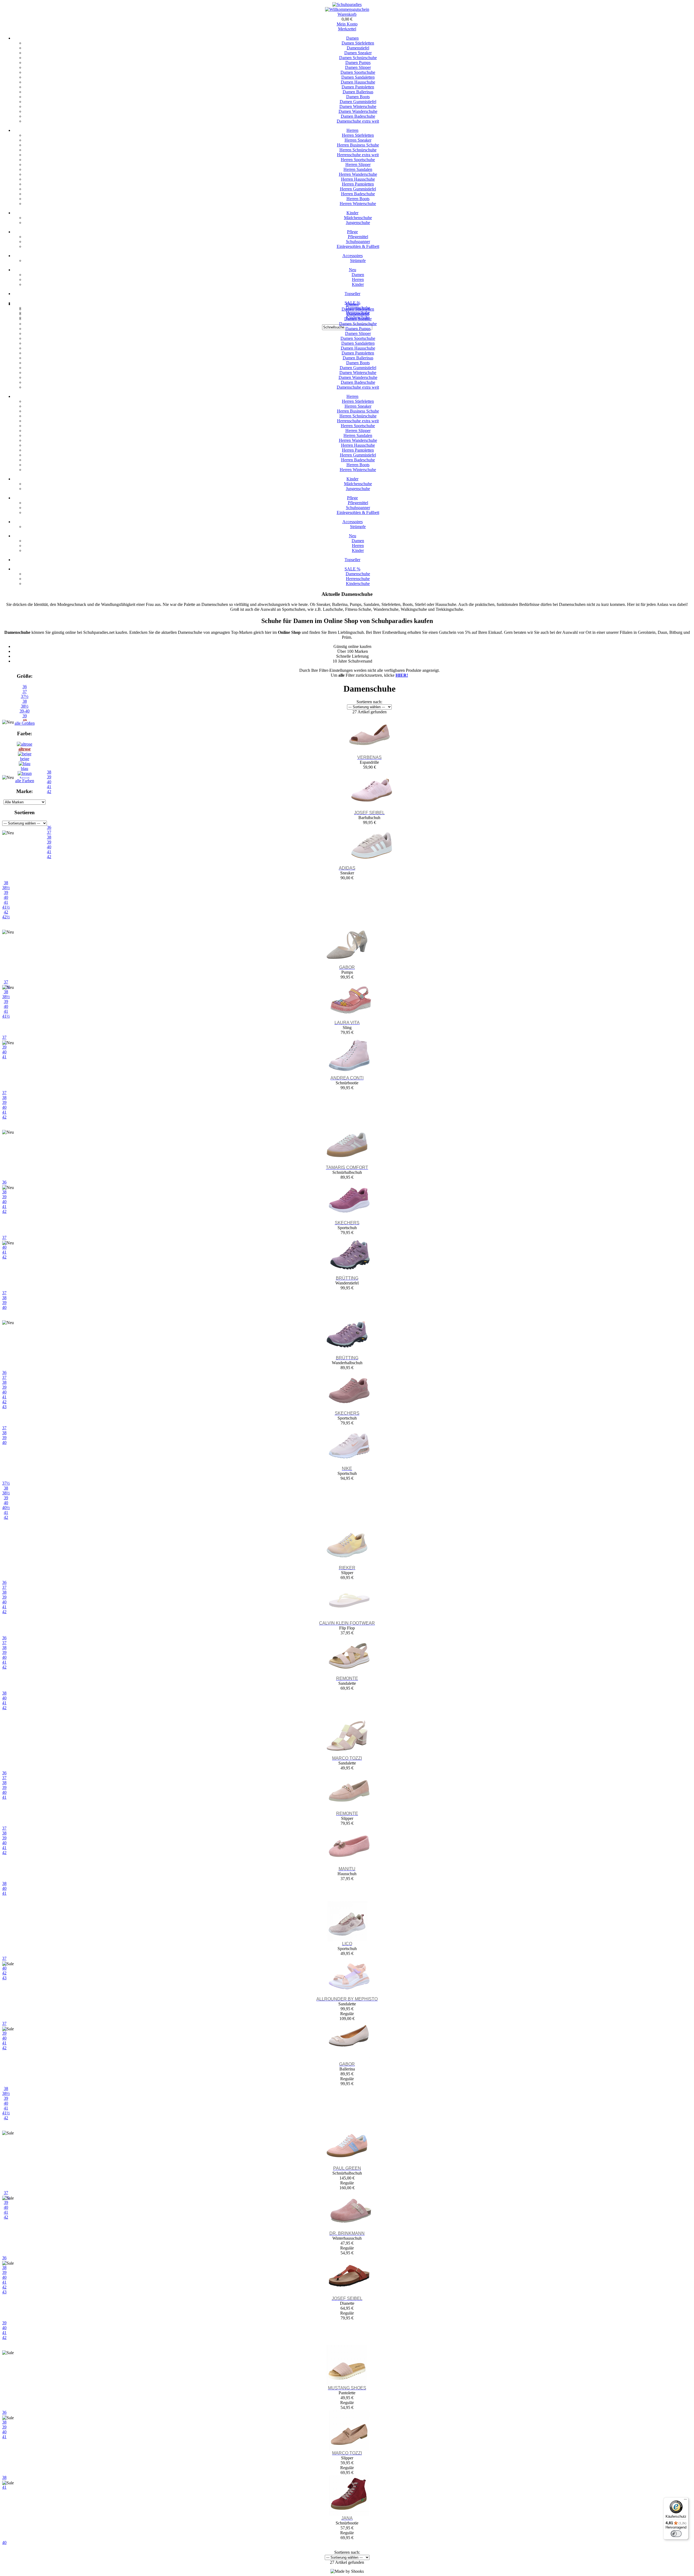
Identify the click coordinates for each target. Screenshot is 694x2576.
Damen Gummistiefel (358, 102)
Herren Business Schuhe (358, 145)
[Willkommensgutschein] (347, 9)
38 (25, 701)
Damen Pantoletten (358, 87)
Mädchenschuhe (358, 218)
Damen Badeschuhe (358, 116)
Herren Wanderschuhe (358, 174)
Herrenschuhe (358, 579)
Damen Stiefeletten (358, 43)
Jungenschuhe (358, 223)
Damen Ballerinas (358, 92)
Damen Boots (358, 97)
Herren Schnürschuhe (358, 150)
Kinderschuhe (358, 584)
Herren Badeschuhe (358, 194)
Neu (353, 270)
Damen (352, 38)
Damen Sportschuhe (358, 72)
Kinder (352, 213)
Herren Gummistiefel (358, 189)
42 (6, 912)
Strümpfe (358, 261)
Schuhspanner (358, 242)
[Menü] (685, 2501)
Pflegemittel (358, 237)
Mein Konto (347, 24)
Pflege (352, 232)
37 (25, 691)
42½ (6, 917)
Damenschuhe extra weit (358, 121)
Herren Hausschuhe (358, 179)
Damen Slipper (358, 67)
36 (25, 687)
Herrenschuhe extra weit (358, 155)
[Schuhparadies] (347, 4)
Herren (352, 130)
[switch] (676, 2534)
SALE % (352, 569)
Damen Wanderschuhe (358, 111)
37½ (25, 696)
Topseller (352, 294)
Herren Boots (358, 199)
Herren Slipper (358, 164)
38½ (25, 706)
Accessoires (353, 256)
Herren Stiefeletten (358, 135)
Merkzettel (347, 29)
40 (6, 897)
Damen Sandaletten (358, 77)
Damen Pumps (358, 63)
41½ (6, 907)
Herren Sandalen (358, 169)
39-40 (25, 711)
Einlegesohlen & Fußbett (358, 246)
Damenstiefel (358, 48)
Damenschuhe (358, 574)
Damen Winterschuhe (358, 106)
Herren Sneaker (358, 140)
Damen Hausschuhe (358, 82)
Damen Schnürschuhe (358, 58)
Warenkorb (347, 14)
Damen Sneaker (358, 53)
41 (6, 902)
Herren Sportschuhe (358, 160)
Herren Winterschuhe (358, 204)
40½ (6, 1508)
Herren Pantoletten (358, 184)
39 (6, 892)
